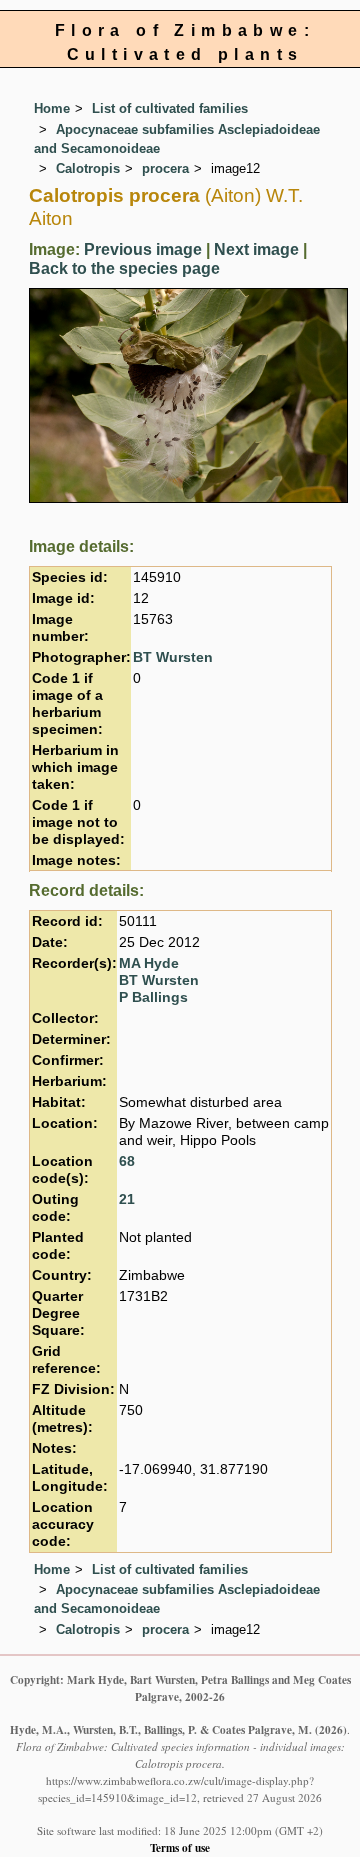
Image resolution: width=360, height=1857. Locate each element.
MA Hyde (149, 963)
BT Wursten (173, 657)
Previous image (143, 249)
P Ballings (153, 997)
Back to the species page (124, 268)
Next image (256, 249)
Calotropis (88, 168)
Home (52, 108)
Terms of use (180, 1847)
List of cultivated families (170, 108)
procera (165, 168)
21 (127, 1199)
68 (127, 1161)
